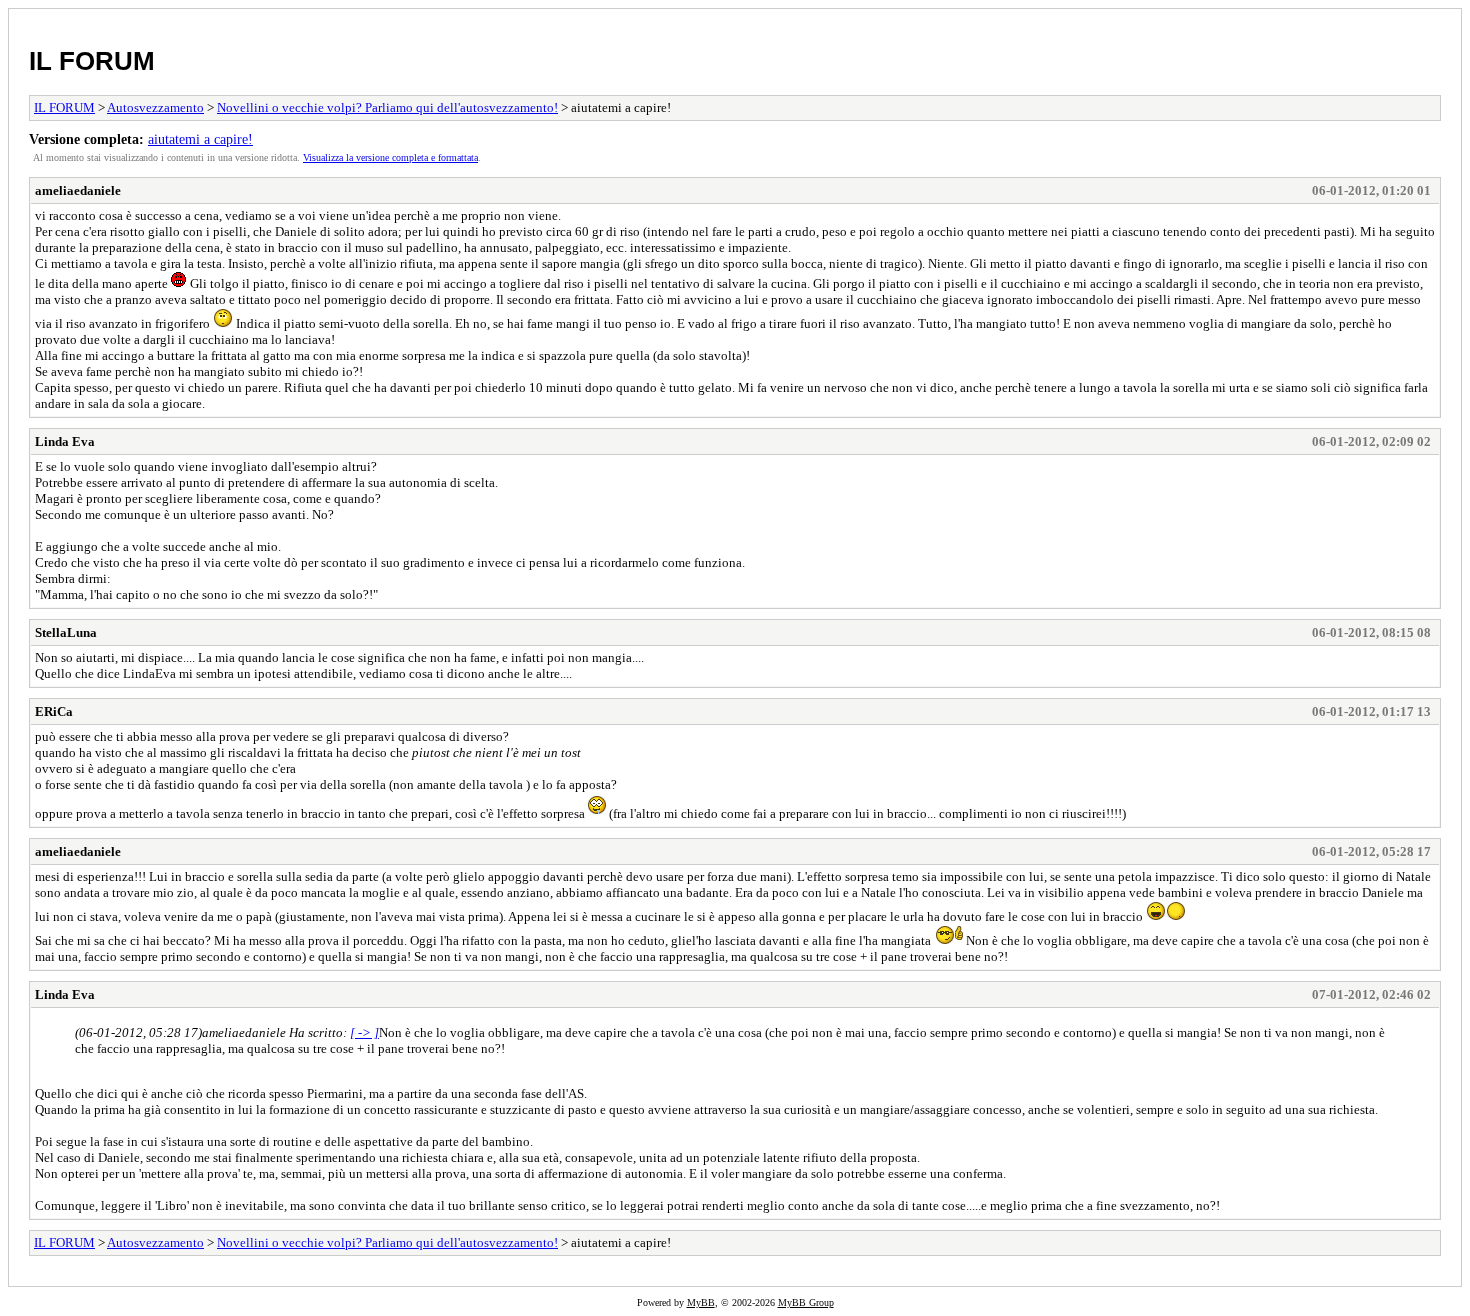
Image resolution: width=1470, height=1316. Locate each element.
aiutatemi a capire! (200, 139)
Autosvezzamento (155, 107)
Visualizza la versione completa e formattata (390, 157)
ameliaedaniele (78, 190)
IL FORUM (92, 61)
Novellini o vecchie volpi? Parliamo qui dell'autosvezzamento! (387, 107)
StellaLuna (66, 632)
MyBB (701, 1302)
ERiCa (54, 711)
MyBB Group (806, 1302)
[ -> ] (364, 1032)
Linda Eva (65, 441)
